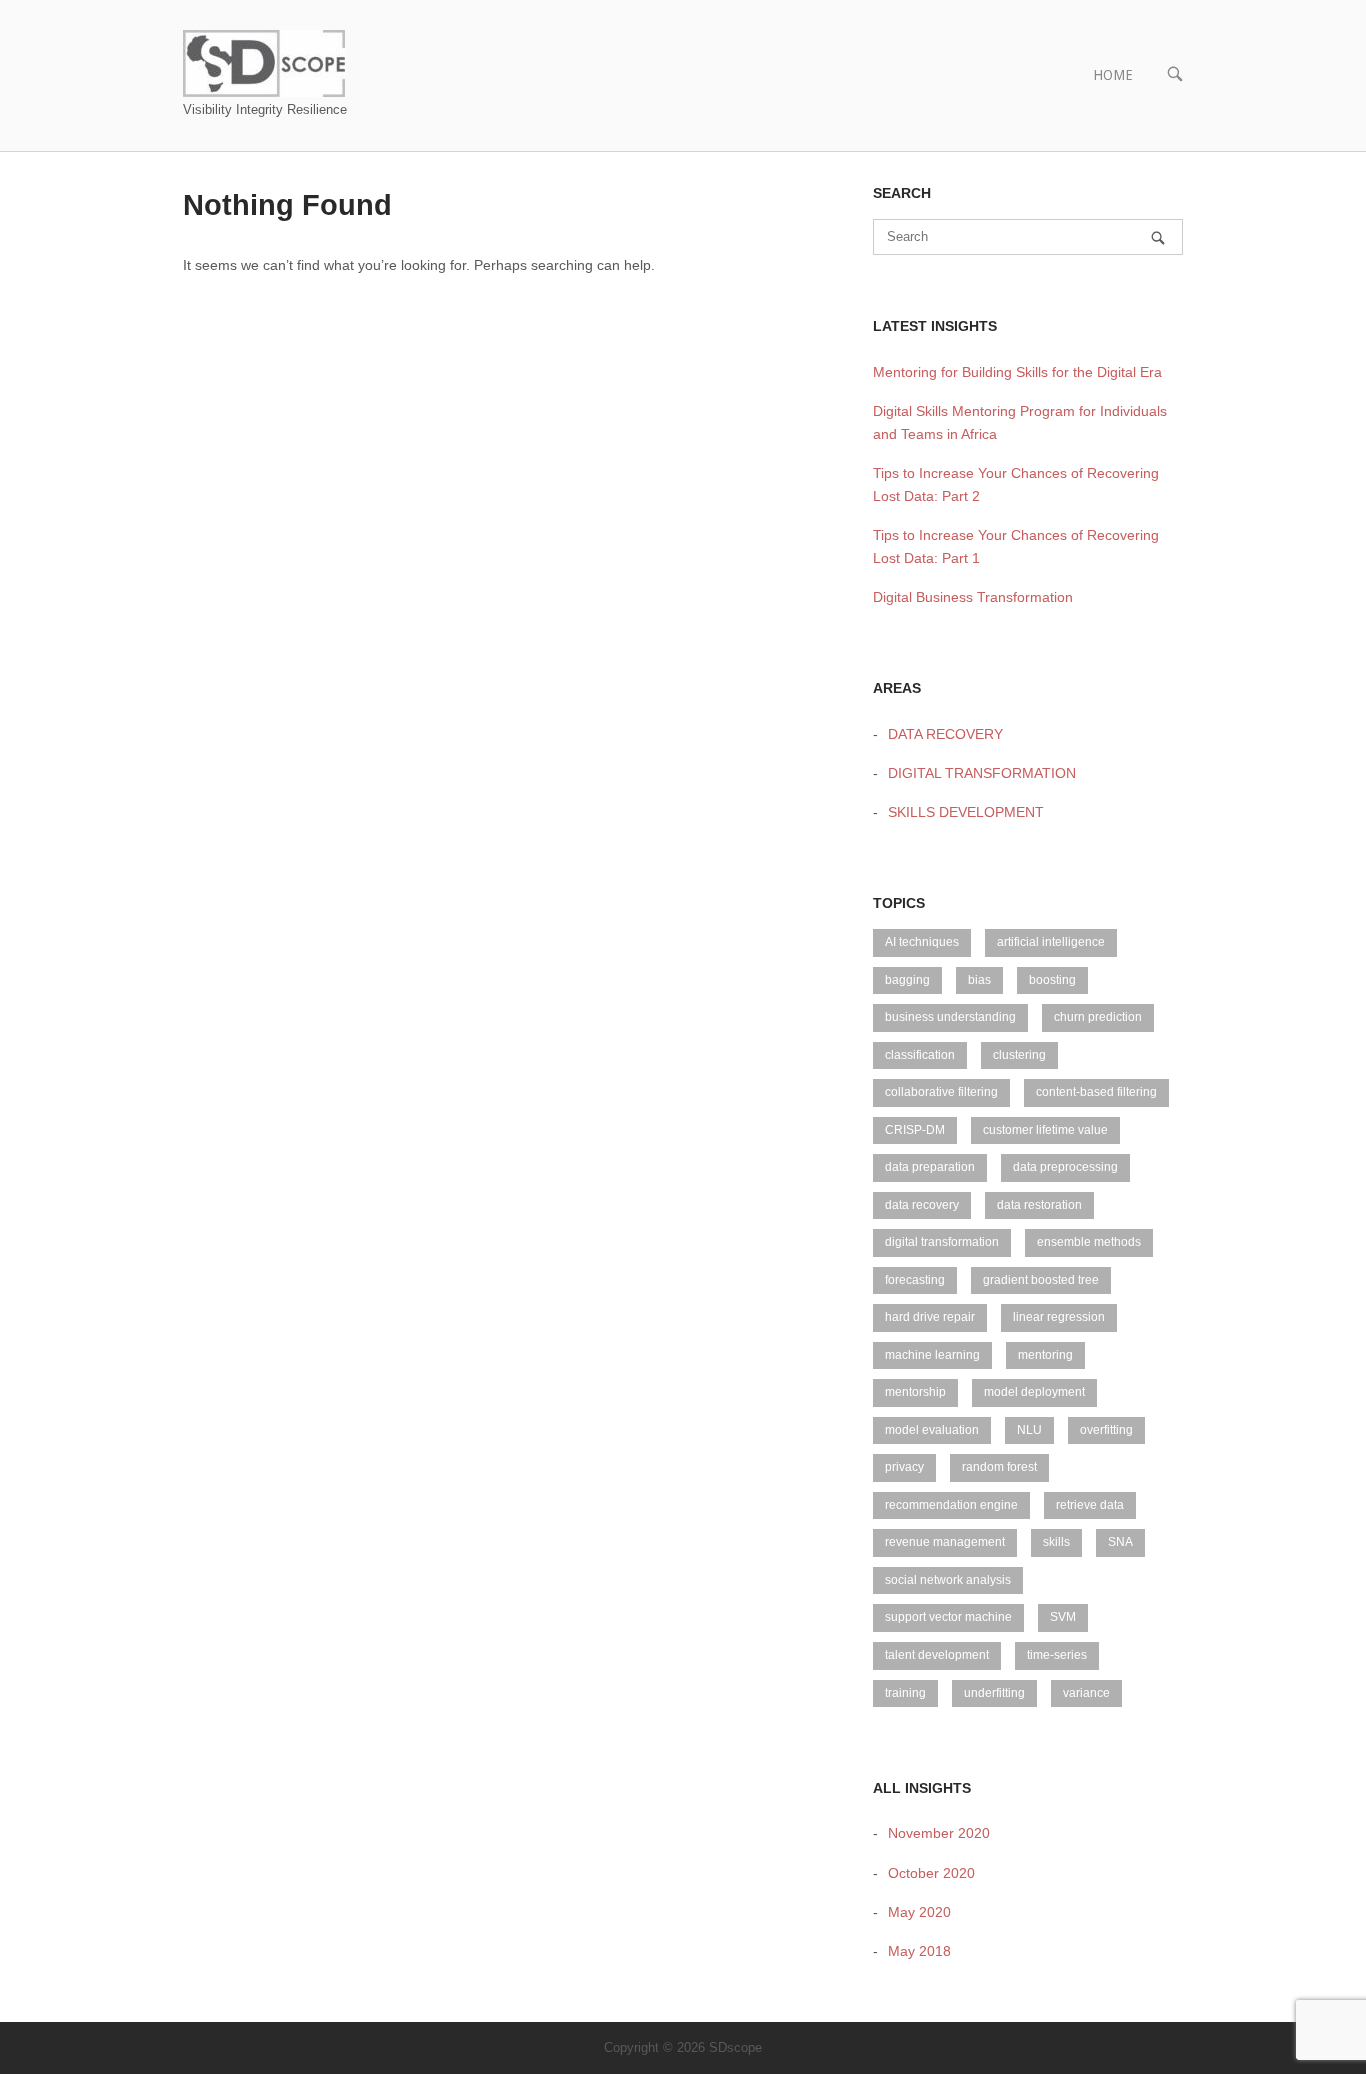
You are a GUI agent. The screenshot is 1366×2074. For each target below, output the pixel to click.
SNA (1120, 1542)
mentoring (1045, 1355)
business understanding (950, 1017)
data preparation (930, 1167)
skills (1056, 1542)
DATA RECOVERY (945, 734)
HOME (1113, 75)
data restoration (1039, 1205)
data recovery (922, 1205)
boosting (1052, 980)
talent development (937, 1655)
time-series (1057, 1655)
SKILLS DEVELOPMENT (966, 812)
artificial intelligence (1051, 942)
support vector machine (948, 1617)
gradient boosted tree (1041, 1280)
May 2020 (919, 1912)
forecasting (915, 1280)
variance (1086, 1693)
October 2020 (931, 1873)
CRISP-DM (915, 1130)
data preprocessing (1065, 1167)
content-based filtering (1096, 1092)
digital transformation (942, 1242)
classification (920, 1055)
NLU (1029, 1430)
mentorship (915, 1392)
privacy (904, 1467)
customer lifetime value (1045, 1130)
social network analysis (948, 1580)
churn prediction (1098, 1017)
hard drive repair (930, 1317)
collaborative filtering (941, 1092)
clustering (1019, 1055)
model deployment (1034, 1392)
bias (979, 980)
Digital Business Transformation (973, 597)
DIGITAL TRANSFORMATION (982, 773)
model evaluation (932, 1430)
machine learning (932, 1355)
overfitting (1106, 1430)
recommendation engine (951, 1505)
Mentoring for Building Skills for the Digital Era (1017, 372)
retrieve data (1090, 1505)
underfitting (994, 1693)
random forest (999, 1467)
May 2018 (919, 1951)
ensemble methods (1089, 1242)
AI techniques (922, 942)
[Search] (1158, 237)
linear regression (1059, 1317)
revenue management (945, 1542)
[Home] (264, 62)
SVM (1063, 1617)
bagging (907, 980)
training (905, 1693)
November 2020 (939, 1833)
